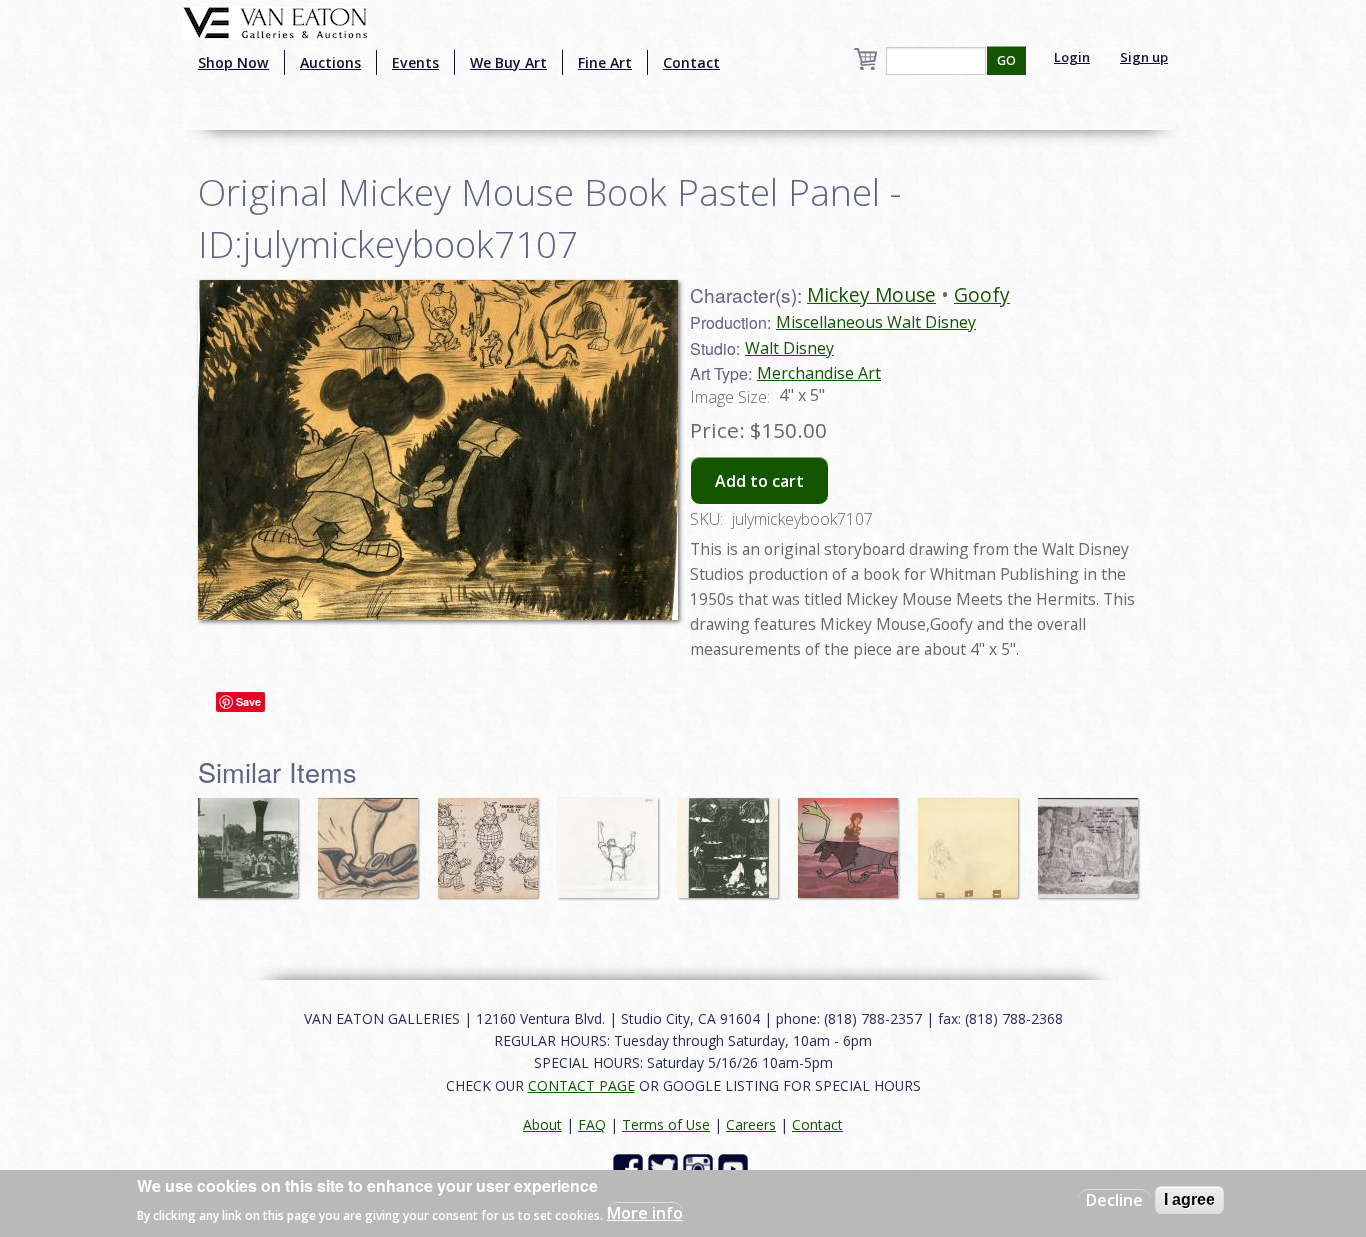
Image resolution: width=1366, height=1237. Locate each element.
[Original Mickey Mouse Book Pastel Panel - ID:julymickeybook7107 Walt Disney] (438, 448)
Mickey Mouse (871, 294)
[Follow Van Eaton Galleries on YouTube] (735, 1167)
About (542, 1124)
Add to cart (759, 481)
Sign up (1144, 57)
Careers (751, 1124)
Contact (691, 62)
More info (645, 1213)
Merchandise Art (819, 373)
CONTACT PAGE (581, 1085)
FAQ (592, 1124)
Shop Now (233, 62)
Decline (1114, 1200)
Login (1072, 57)
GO (1006, 60)
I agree (1189, 1199)
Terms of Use (666, 1124)
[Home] (275, 21)
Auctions (330, 62)
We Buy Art (508, 62)
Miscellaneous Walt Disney (876, 322)
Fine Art (605, 62)
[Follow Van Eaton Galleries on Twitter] (665, 1167)
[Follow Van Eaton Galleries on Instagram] (700, 1167)
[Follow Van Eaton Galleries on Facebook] (630, 1167)
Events (415, 62)
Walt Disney (789, 348)
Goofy (982, 294)
